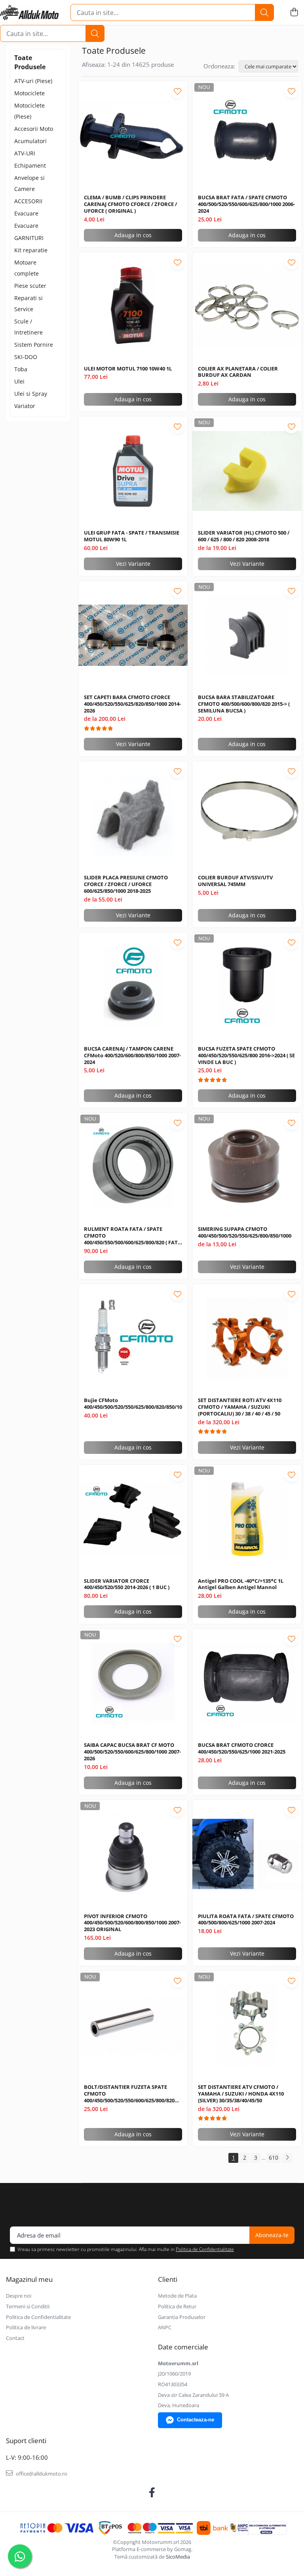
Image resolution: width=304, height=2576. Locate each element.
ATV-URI (25, 153)
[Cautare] (264, 12)
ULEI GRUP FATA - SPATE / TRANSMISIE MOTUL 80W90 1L (132, 536)
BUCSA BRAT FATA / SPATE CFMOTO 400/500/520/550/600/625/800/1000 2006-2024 (246, 204)
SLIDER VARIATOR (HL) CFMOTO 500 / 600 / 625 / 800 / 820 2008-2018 (244, 536)
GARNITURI (29, 238)
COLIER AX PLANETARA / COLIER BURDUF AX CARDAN (238, 372)
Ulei (19, 381)
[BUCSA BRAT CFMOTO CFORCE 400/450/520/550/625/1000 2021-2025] (247, 1683)
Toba (21, 369)
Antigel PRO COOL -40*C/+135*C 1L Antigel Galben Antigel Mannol (241, 1584)
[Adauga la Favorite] (178, 91)
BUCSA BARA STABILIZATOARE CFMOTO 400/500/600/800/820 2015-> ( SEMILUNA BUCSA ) (244, 704)
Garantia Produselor (182, 2317)
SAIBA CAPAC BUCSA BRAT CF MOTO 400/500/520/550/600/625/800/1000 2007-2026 (132, 1752)
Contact (15, 2338)
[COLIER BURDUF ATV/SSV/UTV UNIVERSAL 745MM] (247, 816)
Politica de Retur (177, 2306)
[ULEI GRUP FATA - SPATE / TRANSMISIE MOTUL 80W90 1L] (133, 471)
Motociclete (29, 93)
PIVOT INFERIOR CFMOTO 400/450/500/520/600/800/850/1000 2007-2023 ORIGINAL (132, 1923)
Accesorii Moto (34, 129)
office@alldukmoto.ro (41, 2474)
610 (274, 2157)
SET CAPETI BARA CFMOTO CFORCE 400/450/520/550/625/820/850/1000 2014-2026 (132, 704)
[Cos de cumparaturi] (294, 12)
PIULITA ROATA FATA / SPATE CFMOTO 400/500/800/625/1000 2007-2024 (246, 1920)
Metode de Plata (177, 2296)
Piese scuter (30, 286)
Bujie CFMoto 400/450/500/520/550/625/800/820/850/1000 (133, 1404)
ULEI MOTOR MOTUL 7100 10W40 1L (128, 369)
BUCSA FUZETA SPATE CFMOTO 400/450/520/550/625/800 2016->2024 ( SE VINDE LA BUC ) (246, 1056)
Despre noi (19, 2296)
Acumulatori (30, 141)
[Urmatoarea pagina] (287, 2158)
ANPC (165, 2327)
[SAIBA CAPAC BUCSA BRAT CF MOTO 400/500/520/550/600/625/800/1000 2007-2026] (133, 1683)
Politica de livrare (26, 2327)
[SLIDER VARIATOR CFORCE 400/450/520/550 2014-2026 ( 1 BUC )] (133, 1519)
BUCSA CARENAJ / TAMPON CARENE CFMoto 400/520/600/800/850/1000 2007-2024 (132, 1056)
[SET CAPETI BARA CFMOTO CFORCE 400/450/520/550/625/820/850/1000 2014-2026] (133, 635)
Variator (25, 406)
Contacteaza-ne (196, 2420)
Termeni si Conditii (28, 2306)
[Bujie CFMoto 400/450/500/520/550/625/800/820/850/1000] (133, 1338)
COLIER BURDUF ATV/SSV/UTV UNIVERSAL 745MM (235, 881)
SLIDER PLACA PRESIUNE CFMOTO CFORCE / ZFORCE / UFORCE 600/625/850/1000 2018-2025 (126, 884)
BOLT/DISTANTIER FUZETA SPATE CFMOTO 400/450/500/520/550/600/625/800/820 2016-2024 (129, 2094)
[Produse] (12, 13)
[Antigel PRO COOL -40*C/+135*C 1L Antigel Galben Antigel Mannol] (247, 1519)
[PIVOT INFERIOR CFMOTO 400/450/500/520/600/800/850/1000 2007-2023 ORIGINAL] (133, 1854)
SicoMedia (178, 2557)
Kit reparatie (31, 250)
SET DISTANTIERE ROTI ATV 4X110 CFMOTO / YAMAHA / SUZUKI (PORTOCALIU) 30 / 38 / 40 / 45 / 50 (240, 1407)
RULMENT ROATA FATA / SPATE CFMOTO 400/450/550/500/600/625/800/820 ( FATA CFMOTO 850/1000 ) (133, 1236)
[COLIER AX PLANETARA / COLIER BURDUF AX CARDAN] (247, 307)
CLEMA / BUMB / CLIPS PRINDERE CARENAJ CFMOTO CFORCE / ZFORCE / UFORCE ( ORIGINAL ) (130, 204)
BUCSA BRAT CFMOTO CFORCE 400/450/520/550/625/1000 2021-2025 (242, 1748)
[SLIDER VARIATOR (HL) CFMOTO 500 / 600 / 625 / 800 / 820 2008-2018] (247, 471)
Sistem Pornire (34, 345)
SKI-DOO (26, 357)
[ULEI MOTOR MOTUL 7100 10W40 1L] (133, 307)
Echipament (30, 165)
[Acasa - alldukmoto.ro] (29, 13)
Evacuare (26, 213)
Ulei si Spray (31, 394)
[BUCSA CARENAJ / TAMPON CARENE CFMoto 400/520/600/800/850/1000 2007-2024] (133, 987)
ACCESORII (28, 201)
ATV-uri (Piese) (33, 81)
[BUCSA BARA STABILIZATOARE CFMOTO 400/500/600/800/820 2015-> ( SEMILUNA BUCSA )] (247, 635)
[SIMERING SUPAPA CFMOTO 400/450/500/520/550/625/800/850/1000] (247, 1167)
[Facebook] (152, 2493)
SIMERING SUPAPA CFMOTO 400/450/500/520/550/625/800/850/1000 (245, 1232)
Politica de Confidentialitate (205, 2249)
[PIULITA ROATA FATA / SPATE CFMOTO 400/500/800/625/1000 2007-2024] (247, 1854)
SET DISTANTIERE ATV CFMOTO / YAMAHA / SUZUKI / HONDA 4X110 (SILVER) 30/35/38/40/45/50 (241, 2094)
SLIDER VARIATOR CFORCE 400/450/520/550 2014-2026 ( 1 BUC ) (127, 1584)
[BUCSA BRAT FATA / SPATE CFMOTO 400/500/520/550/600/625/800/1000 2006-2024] (247, 136)
